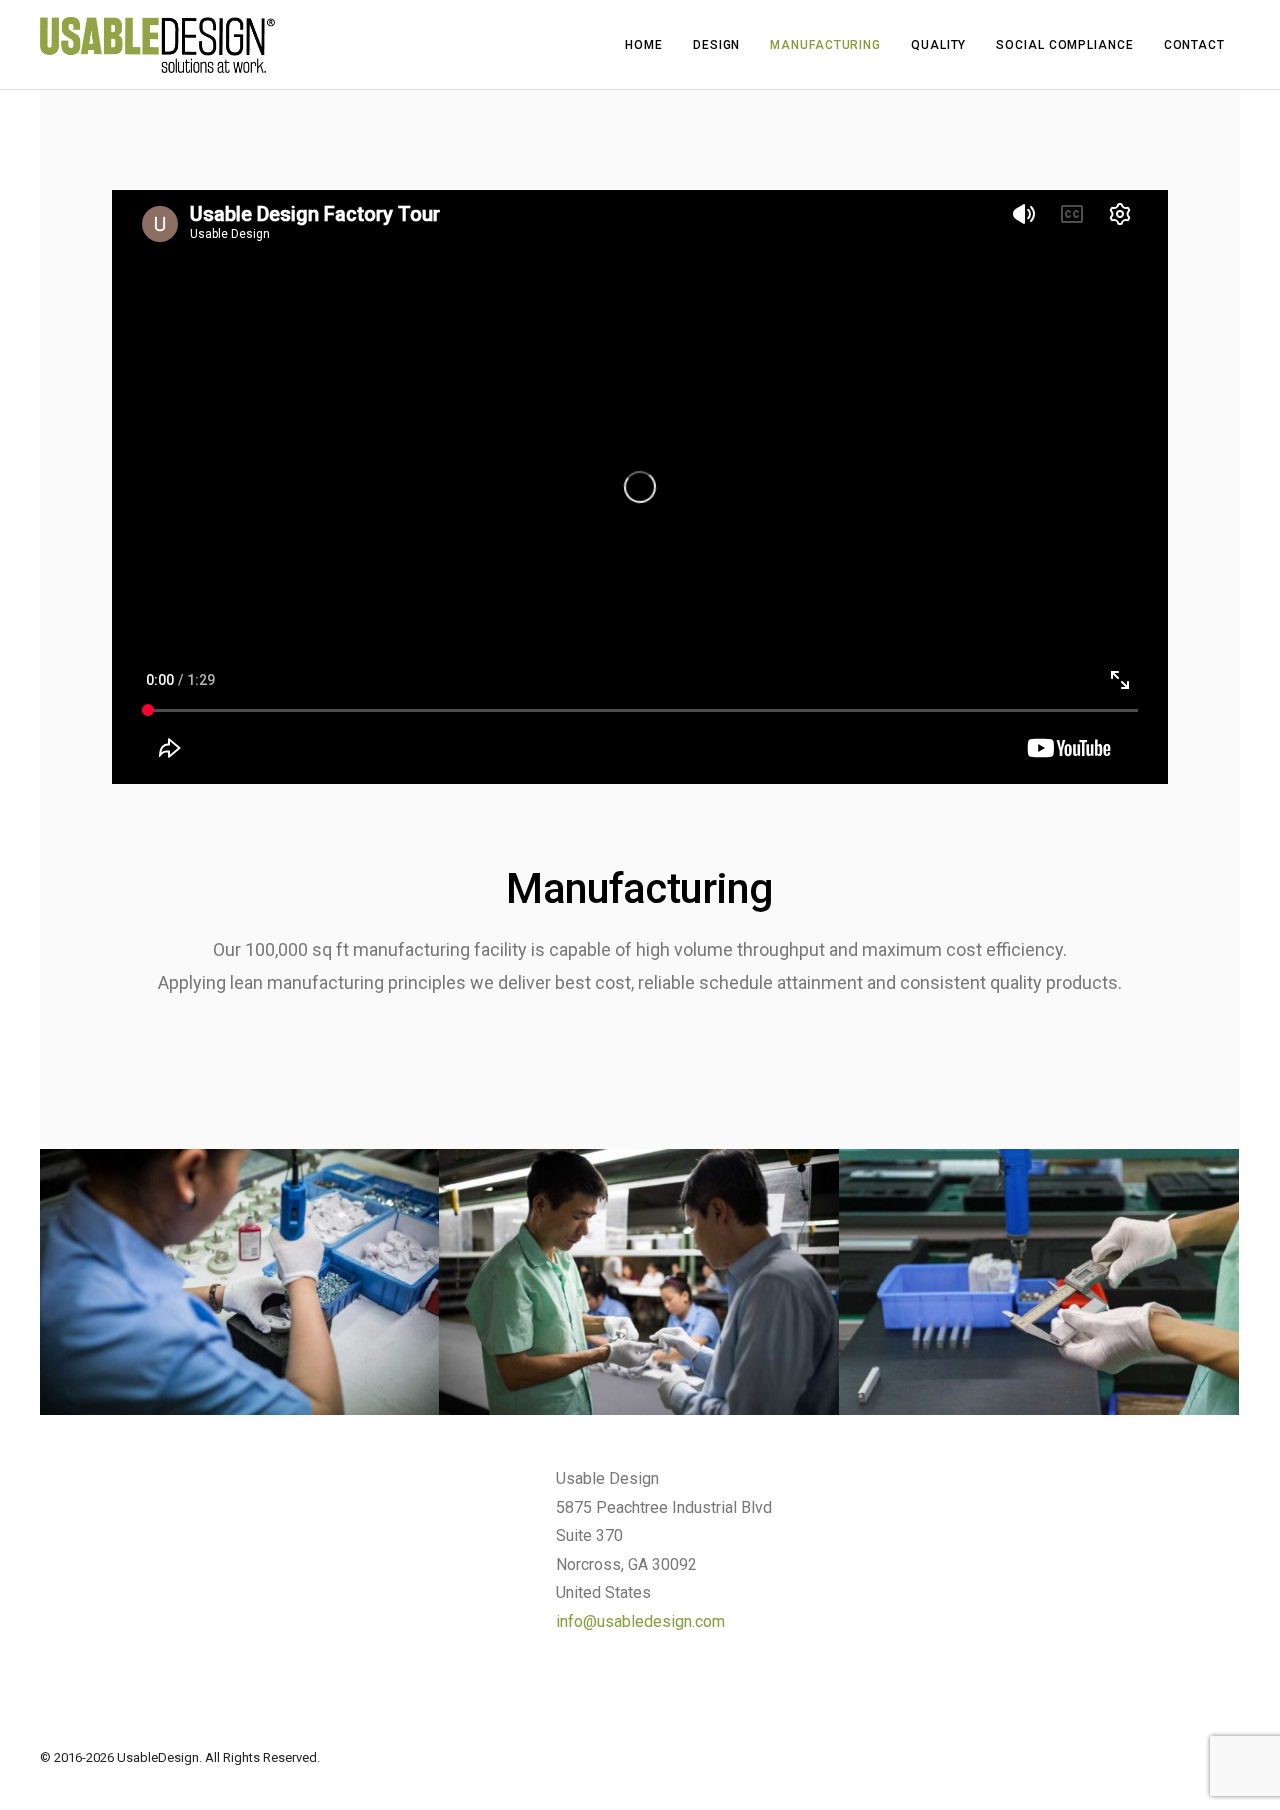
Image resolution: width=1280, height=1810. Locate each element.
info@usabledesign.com (640, 1621)
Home (644, 45)
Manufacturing (825, 45)
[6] (1039, 1282)
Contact (1194, 45)
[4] (240, 1282)
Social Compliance (1064, 45)
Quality (938, 45)
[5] (639, 1282)
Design (716, 45)
